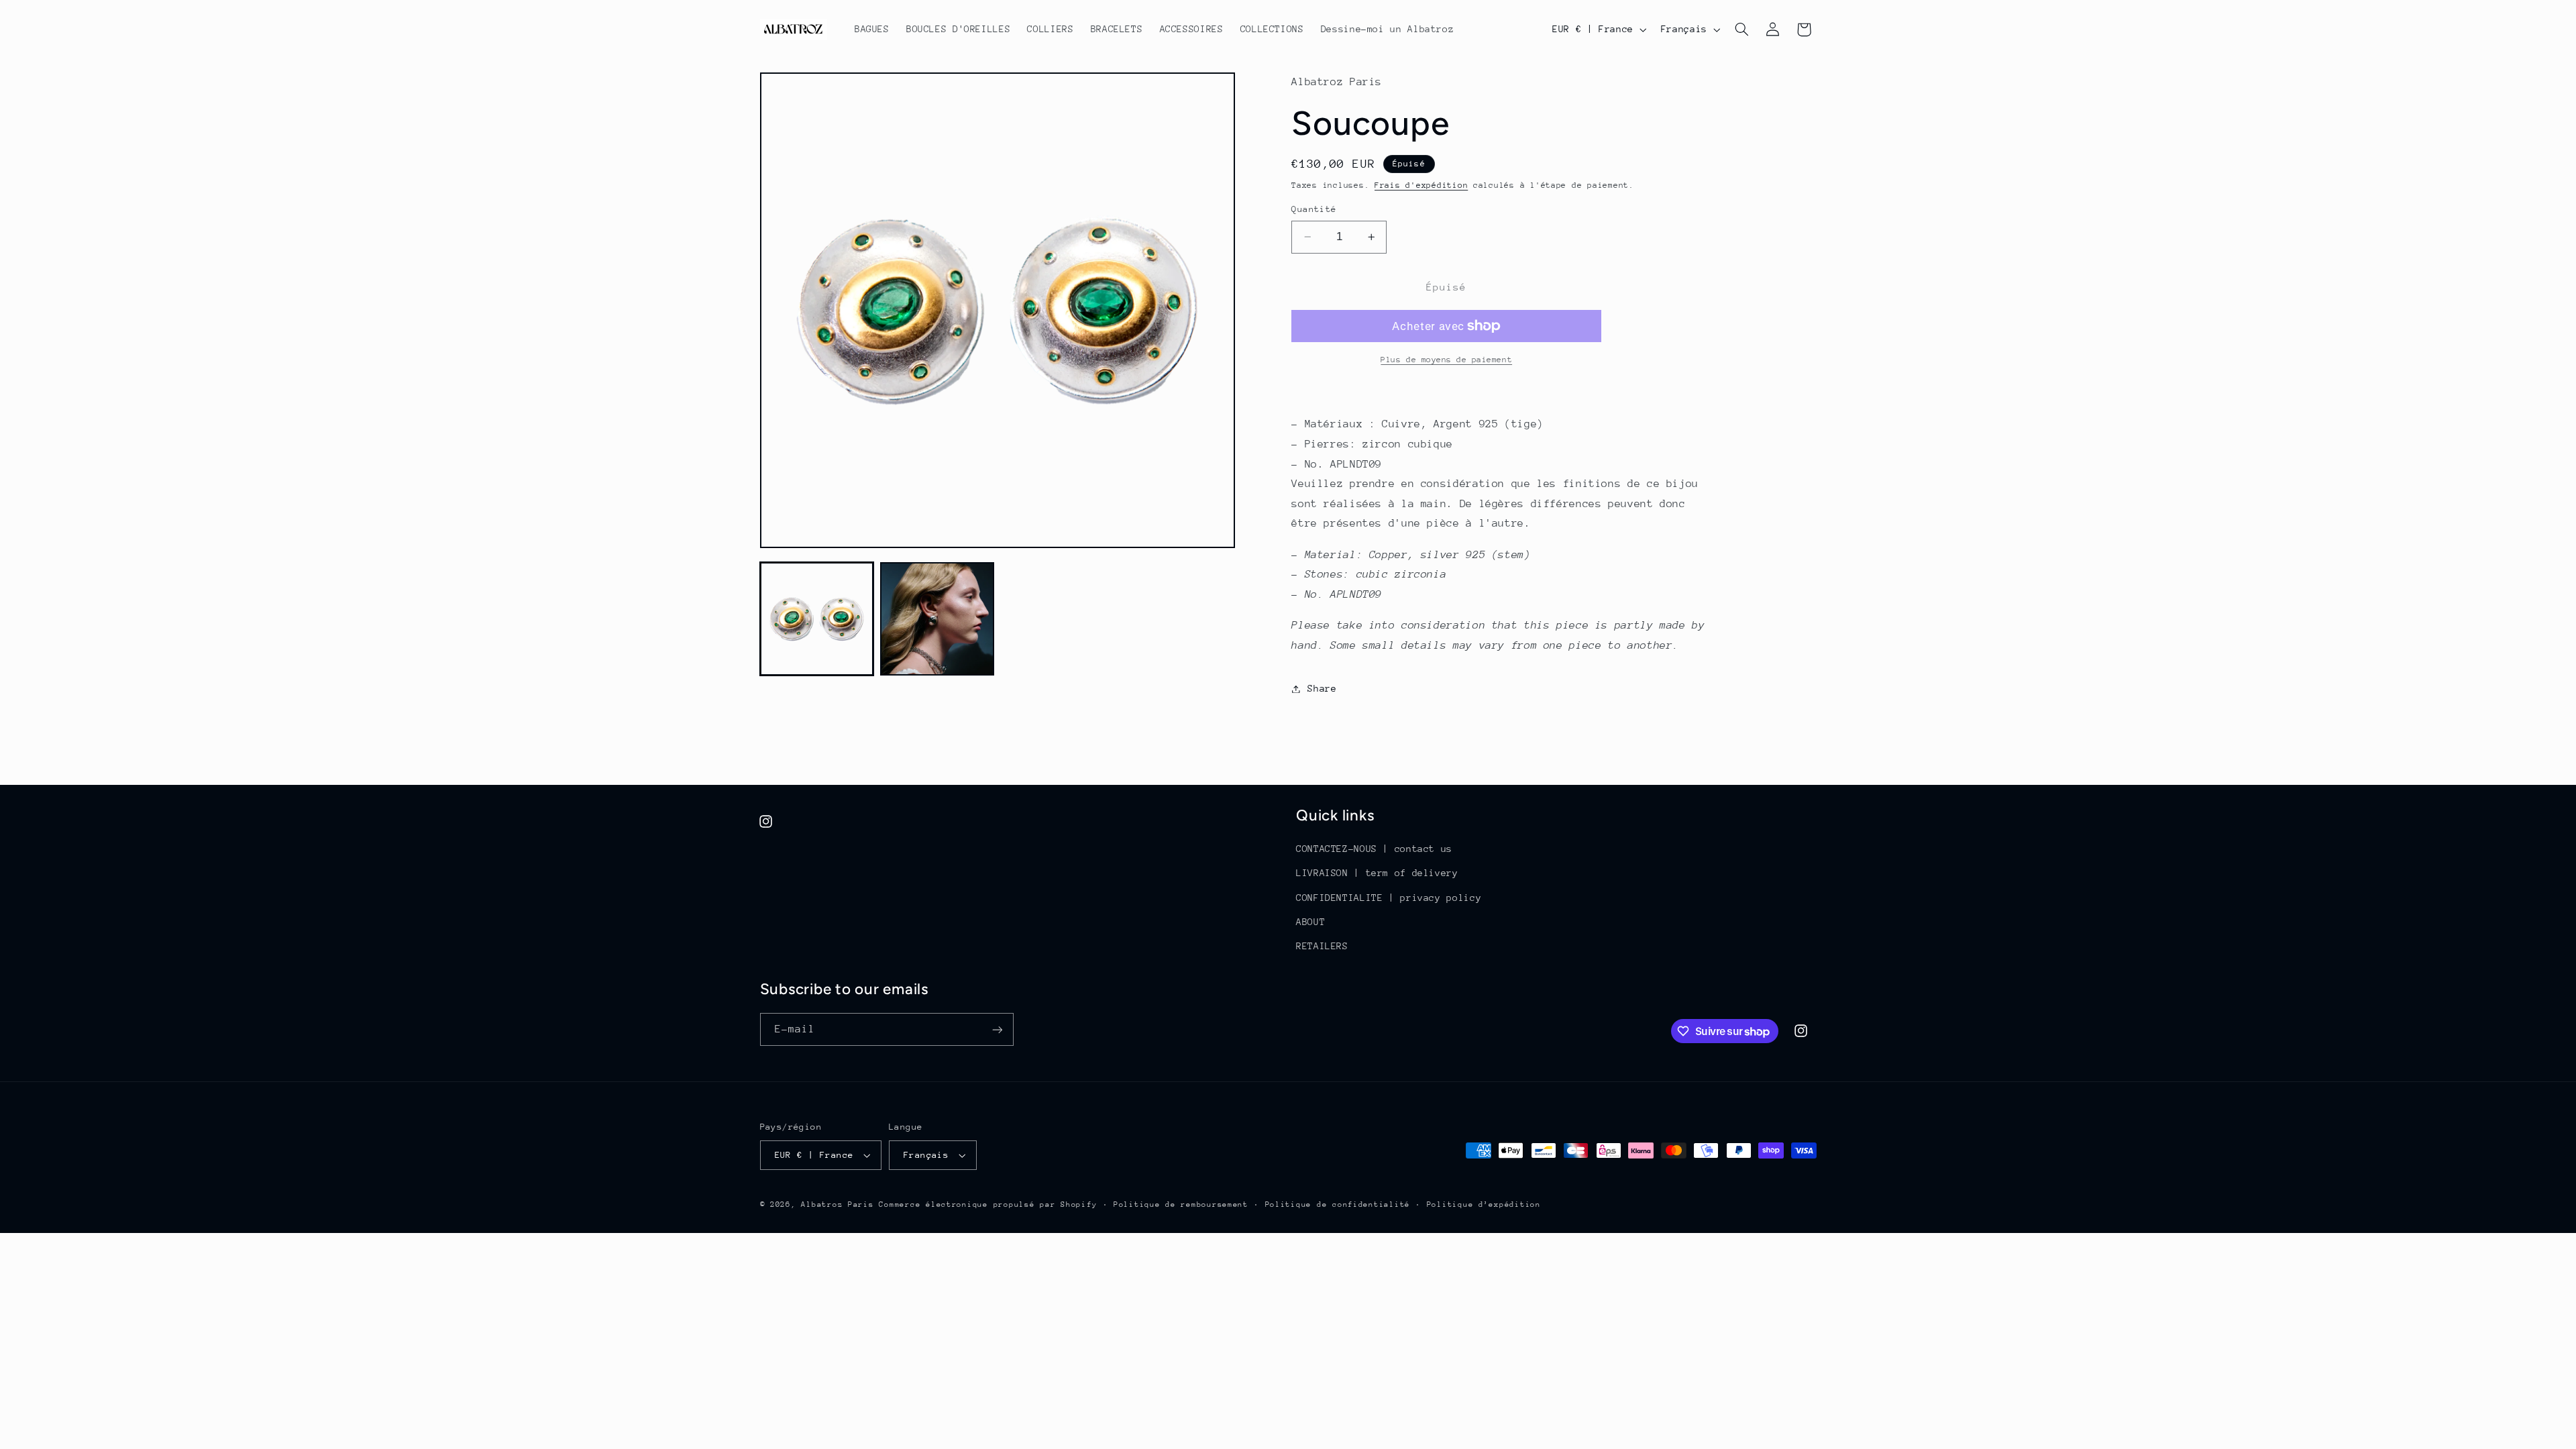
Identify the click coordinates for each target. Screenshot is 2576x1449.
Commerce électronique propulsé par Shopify (988, 1204)
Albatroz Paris (837, 1204)
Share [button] (1322, 688)
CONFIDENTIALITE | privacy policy (1389, 898)
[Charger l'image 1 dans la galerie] (817, 619)
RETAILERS (1322, 946)
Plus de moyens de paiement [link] (1446, 360)
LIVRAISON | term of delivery (1377, 873)
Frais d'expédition (1421, 185)
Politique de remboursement (1181, 1204)
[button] (1741, 30)
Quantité (1314, 209)
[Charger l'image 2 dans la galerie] (937, 619)
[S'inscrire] (997, 1029)
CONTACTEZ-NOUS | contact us (1374, 849)
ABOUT (1310, 922)
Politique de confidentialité (1338, 1204)
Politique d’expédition (1484, 1204)
